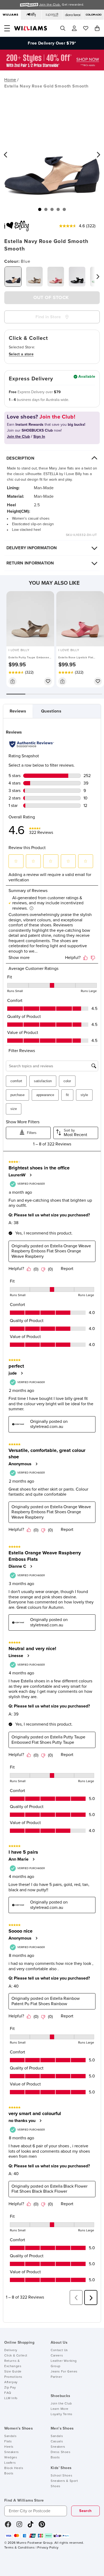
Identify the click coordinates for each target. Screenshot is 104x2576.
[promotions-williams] (52, 69)
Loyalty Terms (62, 2414)
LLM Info (11, 2398)
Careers (57, 2356)
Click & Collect (16, 2356)
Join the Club (61, 2404)
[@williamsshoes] (31, 2526)
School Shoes (61, 2476)
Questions (51, 711)
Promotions (13, 2377)
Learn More (60, 2409)
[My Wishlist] (86, 28)
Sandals (10, 2436)
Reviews (18, 711)
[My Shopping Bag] (97, 28)
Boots (9, 2474)
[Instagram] (19, 2526)
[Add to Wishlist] (48, 681)
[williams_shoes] (42, 2526)
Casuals (57, 2442)
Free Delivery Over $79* (52, 43)
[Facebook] (8, 2526)
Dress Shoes (61, 2452)
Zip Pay (10, 2388)
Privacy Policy (48, 2548)
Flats (8, 2442)
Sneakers (12, 2452)
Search (85, 2511)
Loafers (10, 2463)
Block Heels (14, 2468)
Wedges (11, 2458)
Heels (9, 2447)
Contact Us (59, 2350)
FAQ (8, 2393)
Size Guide (13, 2372)
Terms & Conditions (19, 2548)
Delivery (11, 2350)
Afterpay (11, 2382)
